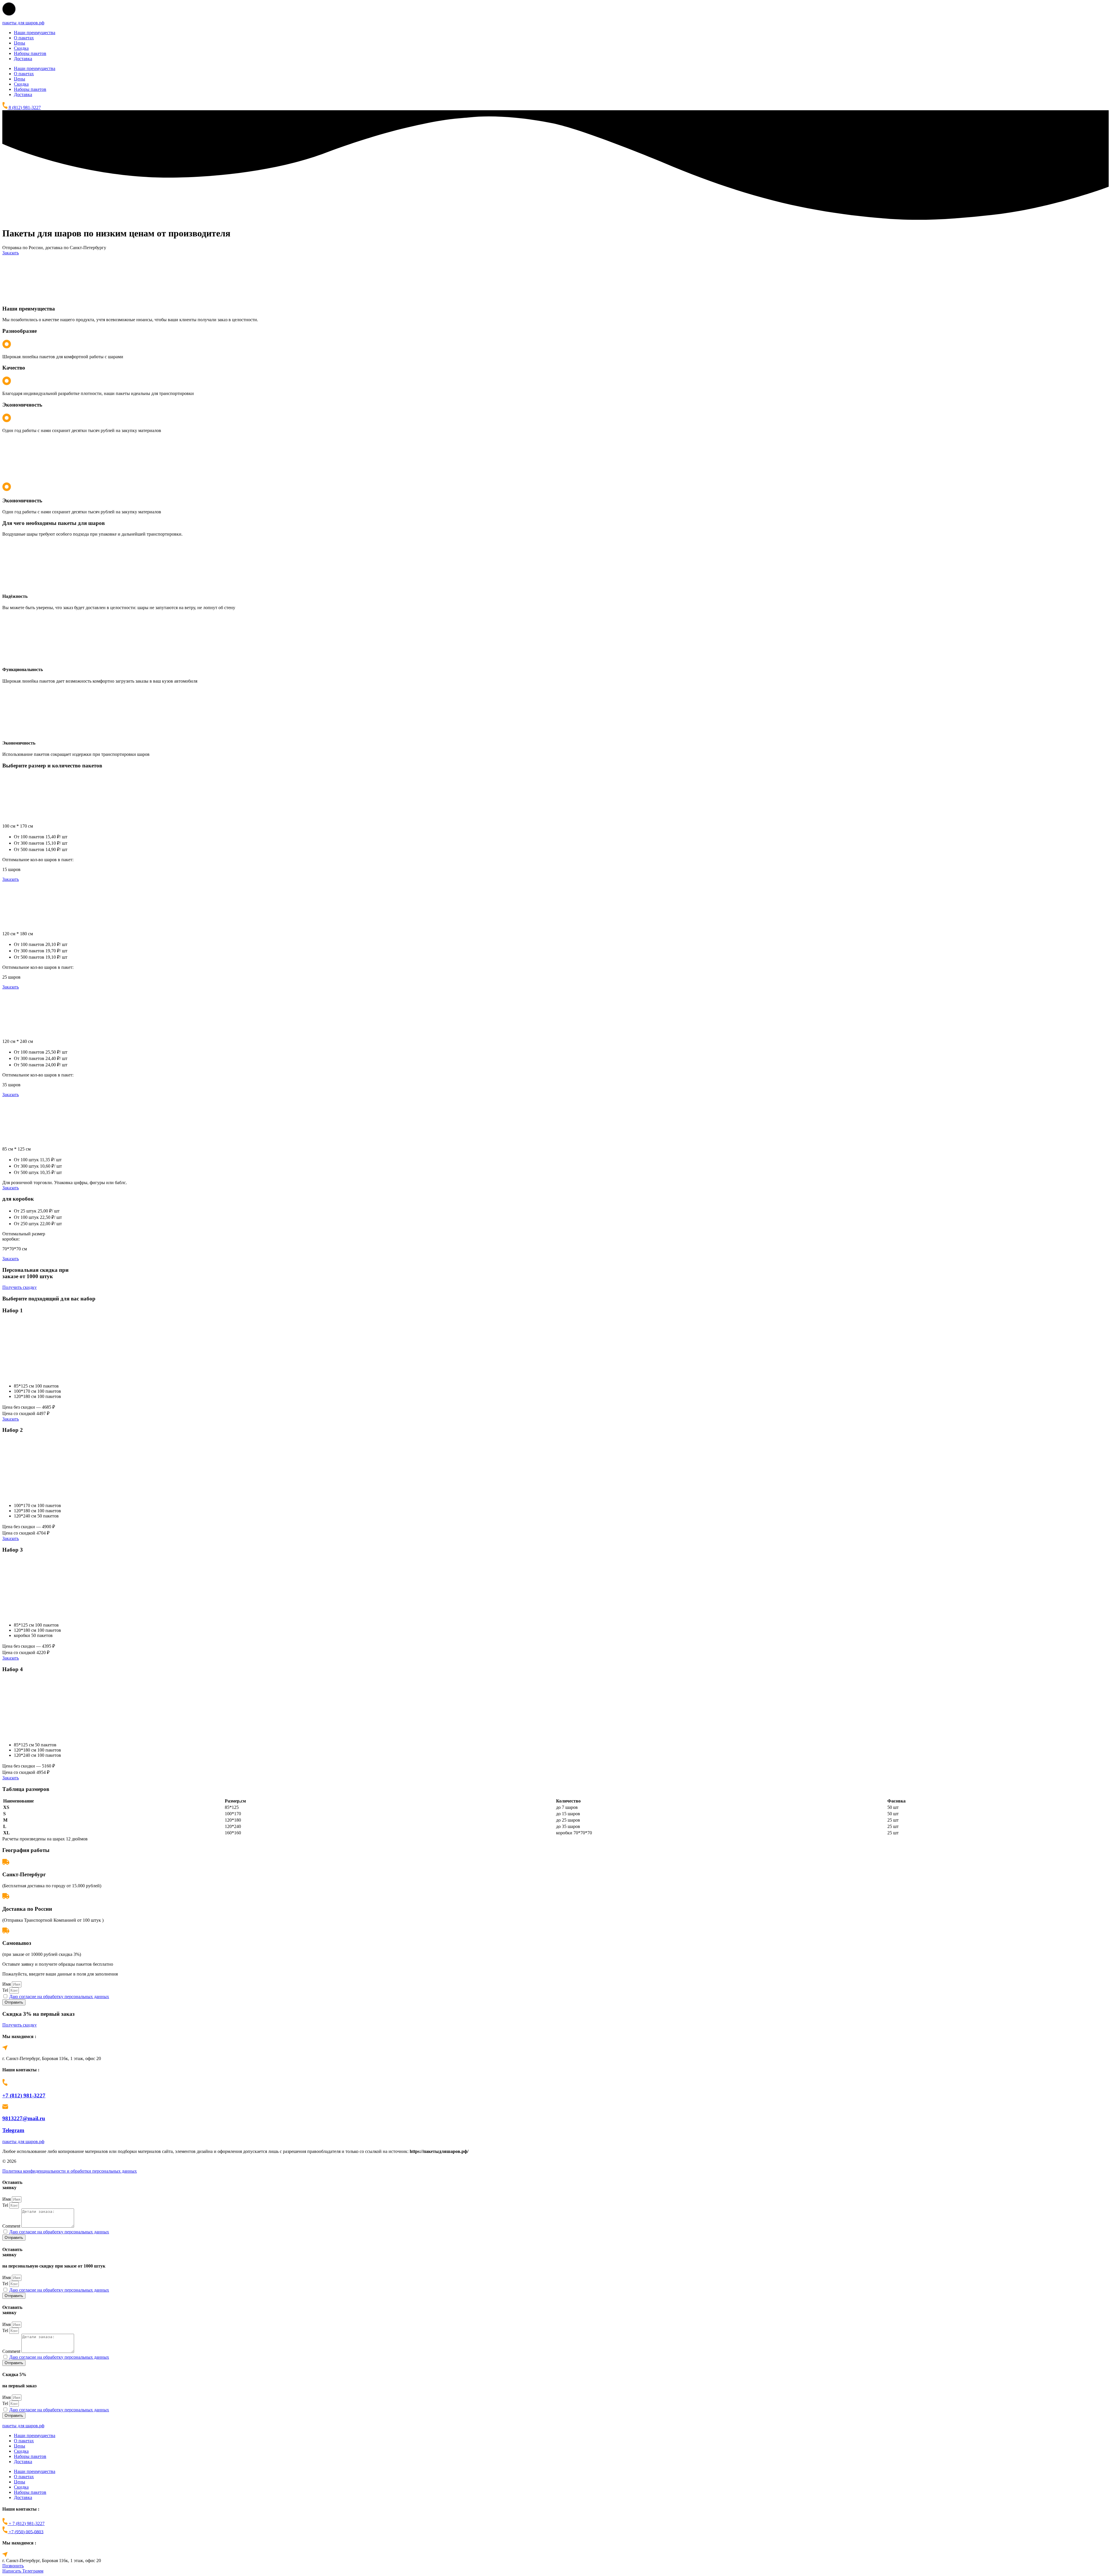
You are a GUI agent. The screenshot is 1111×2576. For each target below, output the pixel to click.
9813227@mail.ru (24, 2118)
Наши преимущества (35, 33)
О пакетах (24, 38)
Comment (12, 2226)
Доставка (23, 59)
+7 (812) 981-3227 (24, 2095)
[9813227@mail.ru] (5, 2107)
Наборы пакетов (30, 53)
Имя (7, 1984)
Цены (20, 43)
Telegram (13, 2130)
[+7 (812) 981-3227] (5, 2084)
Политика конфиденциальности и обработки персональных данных (70, 2171)
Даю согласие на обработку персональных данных (59, 1997)
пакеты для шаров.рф (23, 23)
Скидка (21, 48)
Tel (6, 1990)
